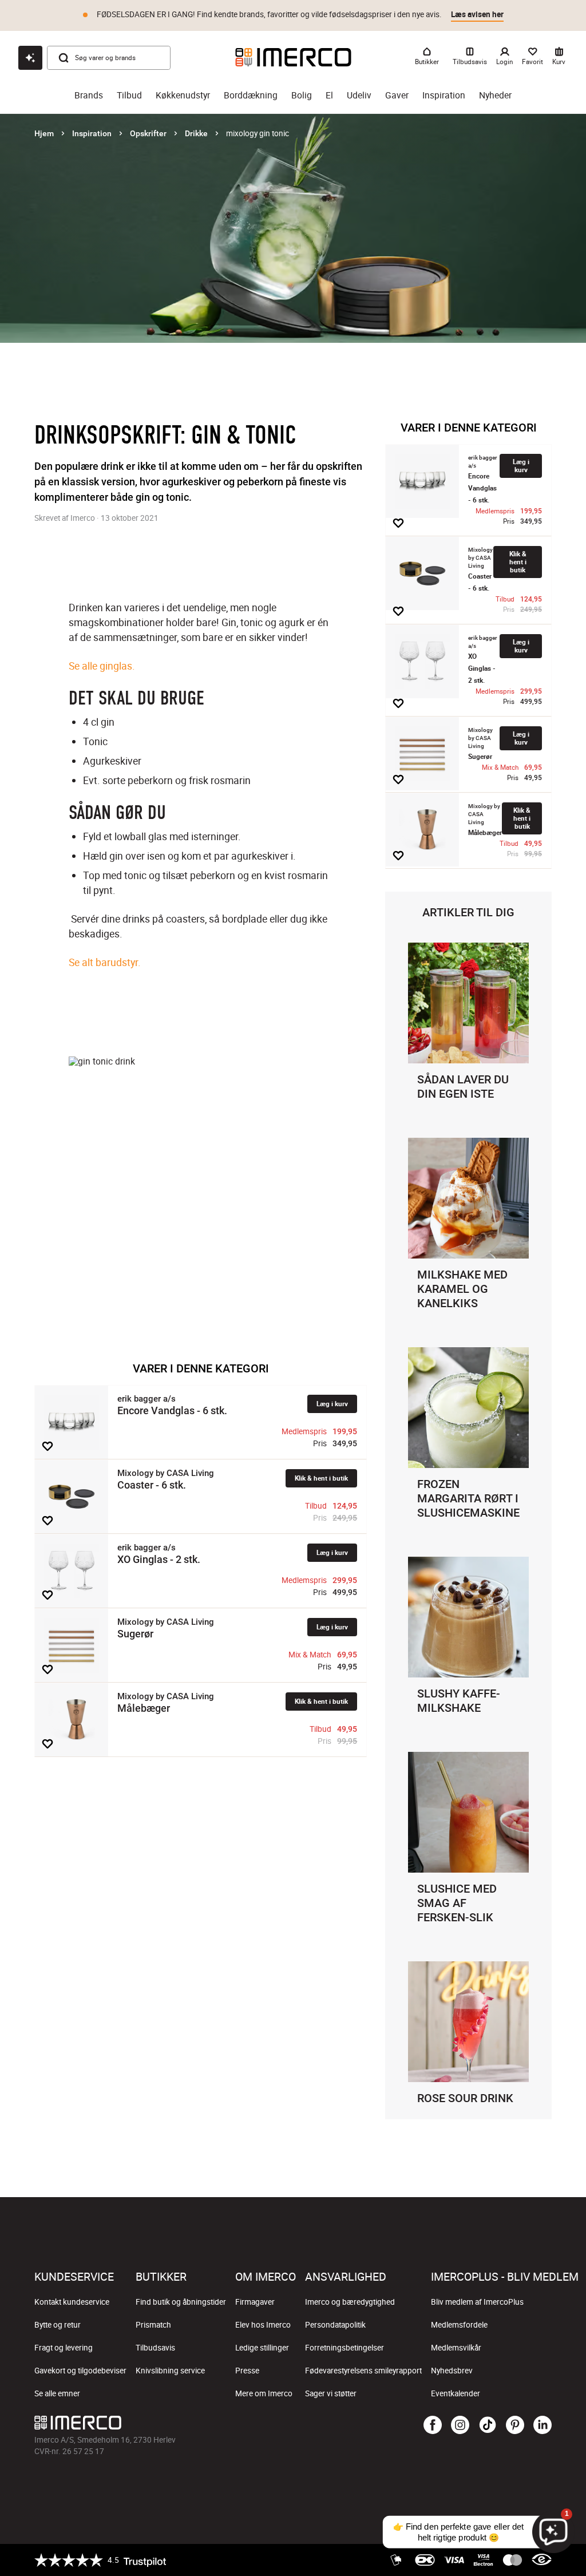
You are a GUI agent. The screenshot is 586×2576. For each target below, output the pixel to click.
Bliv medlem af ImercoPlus (477, 2302)
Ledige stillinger (262, 2348)
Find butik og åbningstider (181, 2302)
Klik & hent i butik (321, 1478)
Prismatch (153, 2325)
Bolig (302, 95)
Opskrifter (148, 133)
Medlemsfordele (459, 2325)
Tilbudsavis (155, 2348)
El (329, 95)
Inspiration (444, 95)
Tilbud (129, 95)
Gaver (397, 95)
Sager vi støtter (331, 2393)
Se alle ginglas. (102, 666)
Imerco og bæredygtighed (350, 2302)
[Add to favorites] (47, 1446)
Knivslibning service (170, 2371)
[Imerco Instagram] (460, 2425)
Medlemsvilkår (456, 2348)
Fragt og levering (64, 2348)
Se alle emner (57, 2393)
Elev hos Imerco (263, 2325)
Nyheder (495, 95)
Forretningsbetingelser (345, 2348)
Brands (89, 95)
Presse (247, 2371)
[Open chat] (30, 58)
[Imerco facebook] (433, 2425)
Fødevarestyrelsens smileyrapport (363, 2371)
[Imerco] (293, 57)
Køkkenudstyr (183, 95)
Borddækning (251, 95)
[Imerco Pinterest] (515, 2425)
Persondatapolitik (335, 2325)
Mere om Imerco (264, 2393)
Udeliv (359, 95)
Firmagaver (255, 2302)
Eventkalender (456, 2393)
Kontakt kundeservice (72, 2302)
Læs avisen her (477, 14)
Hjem (44, 133)
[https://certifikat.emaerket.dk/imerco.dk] (542, 2560)
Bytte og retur (58, 2325)
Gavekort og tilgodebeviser (80, 2371)
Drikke (196, 133)
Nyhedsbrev (452, 2371)
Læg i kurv (332, 1404)
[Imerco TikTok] (488, 2425)
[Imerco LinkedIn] (543, 2425)
